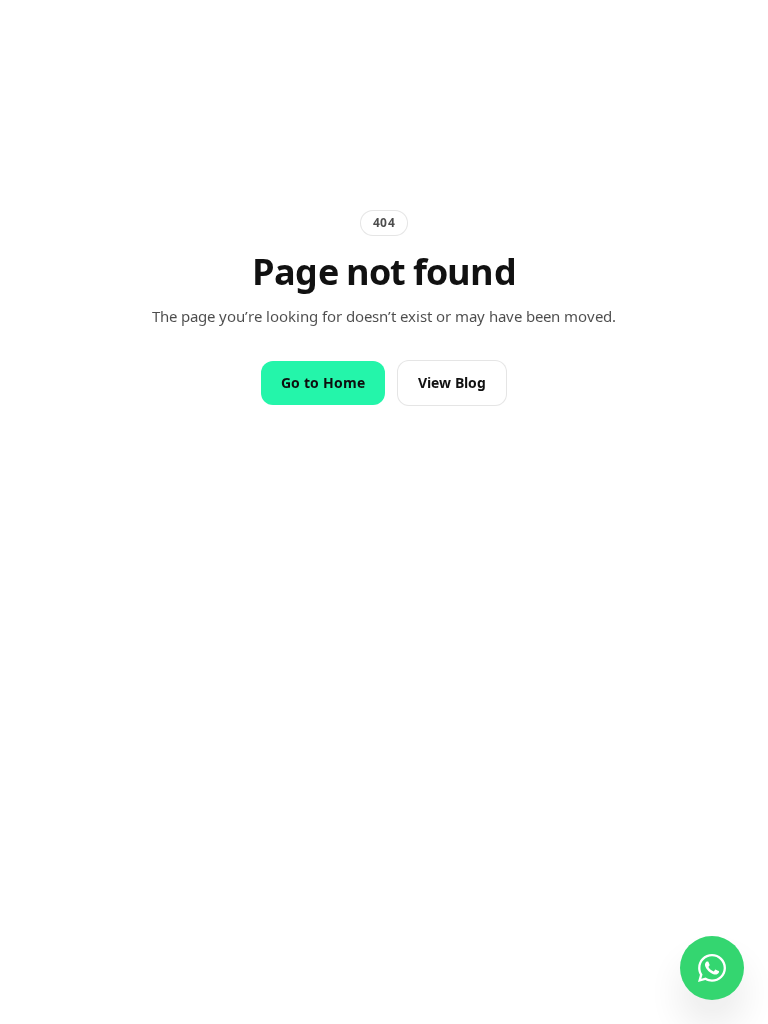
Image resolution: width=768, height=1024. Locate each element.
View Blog (452, 382)
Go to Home (323, 382)
